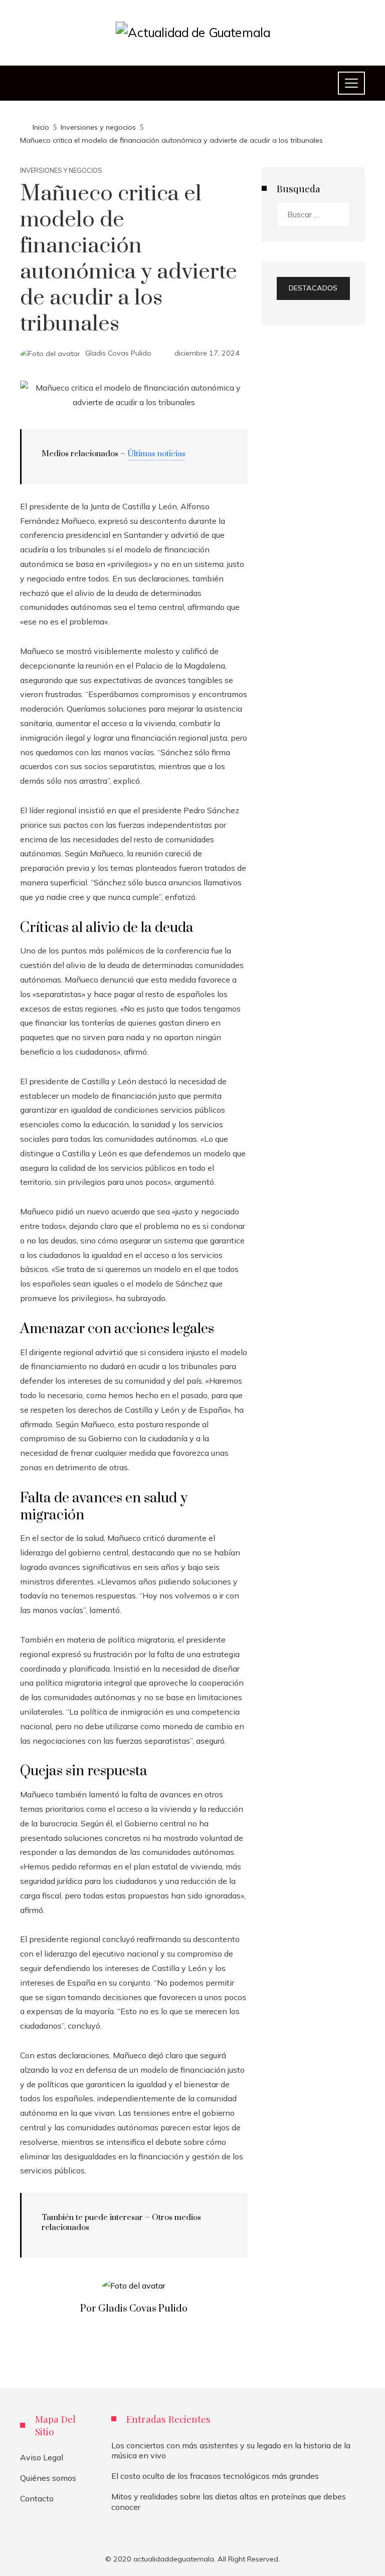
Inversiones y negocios (61, 171)
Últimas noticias (156, 454)
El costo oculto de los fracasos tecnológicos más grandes (215, 2476)
